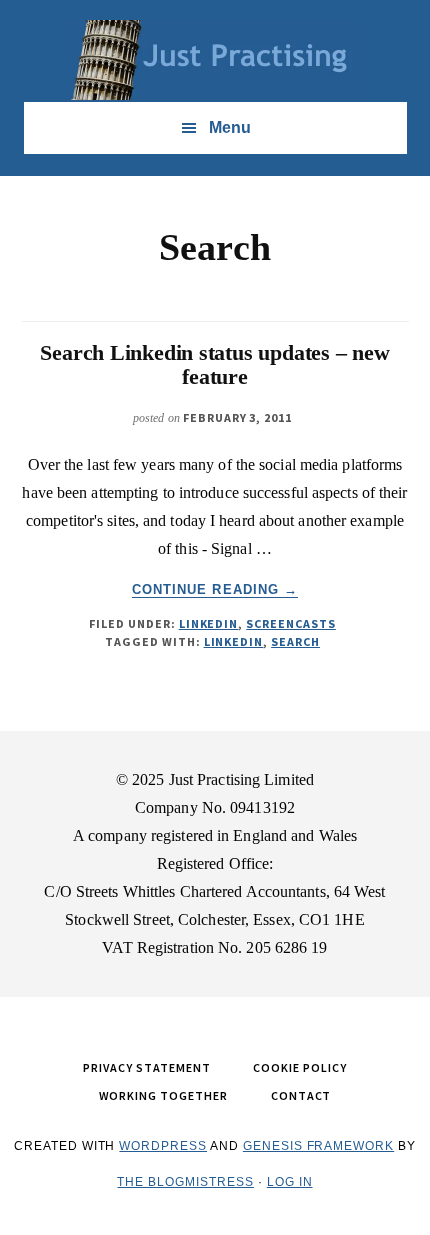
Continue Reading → (215, 590)
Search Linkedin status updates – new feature (214, 364)
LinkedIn (209, 623)
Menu (230, 127)
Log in (290, 1182)
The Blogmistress (185, 1182)
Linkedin (234, 641)
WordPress (163, 1146)
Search (295, 641)
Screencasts (291, 623)
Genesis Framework (318, 1146)
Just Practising (215, 60)
